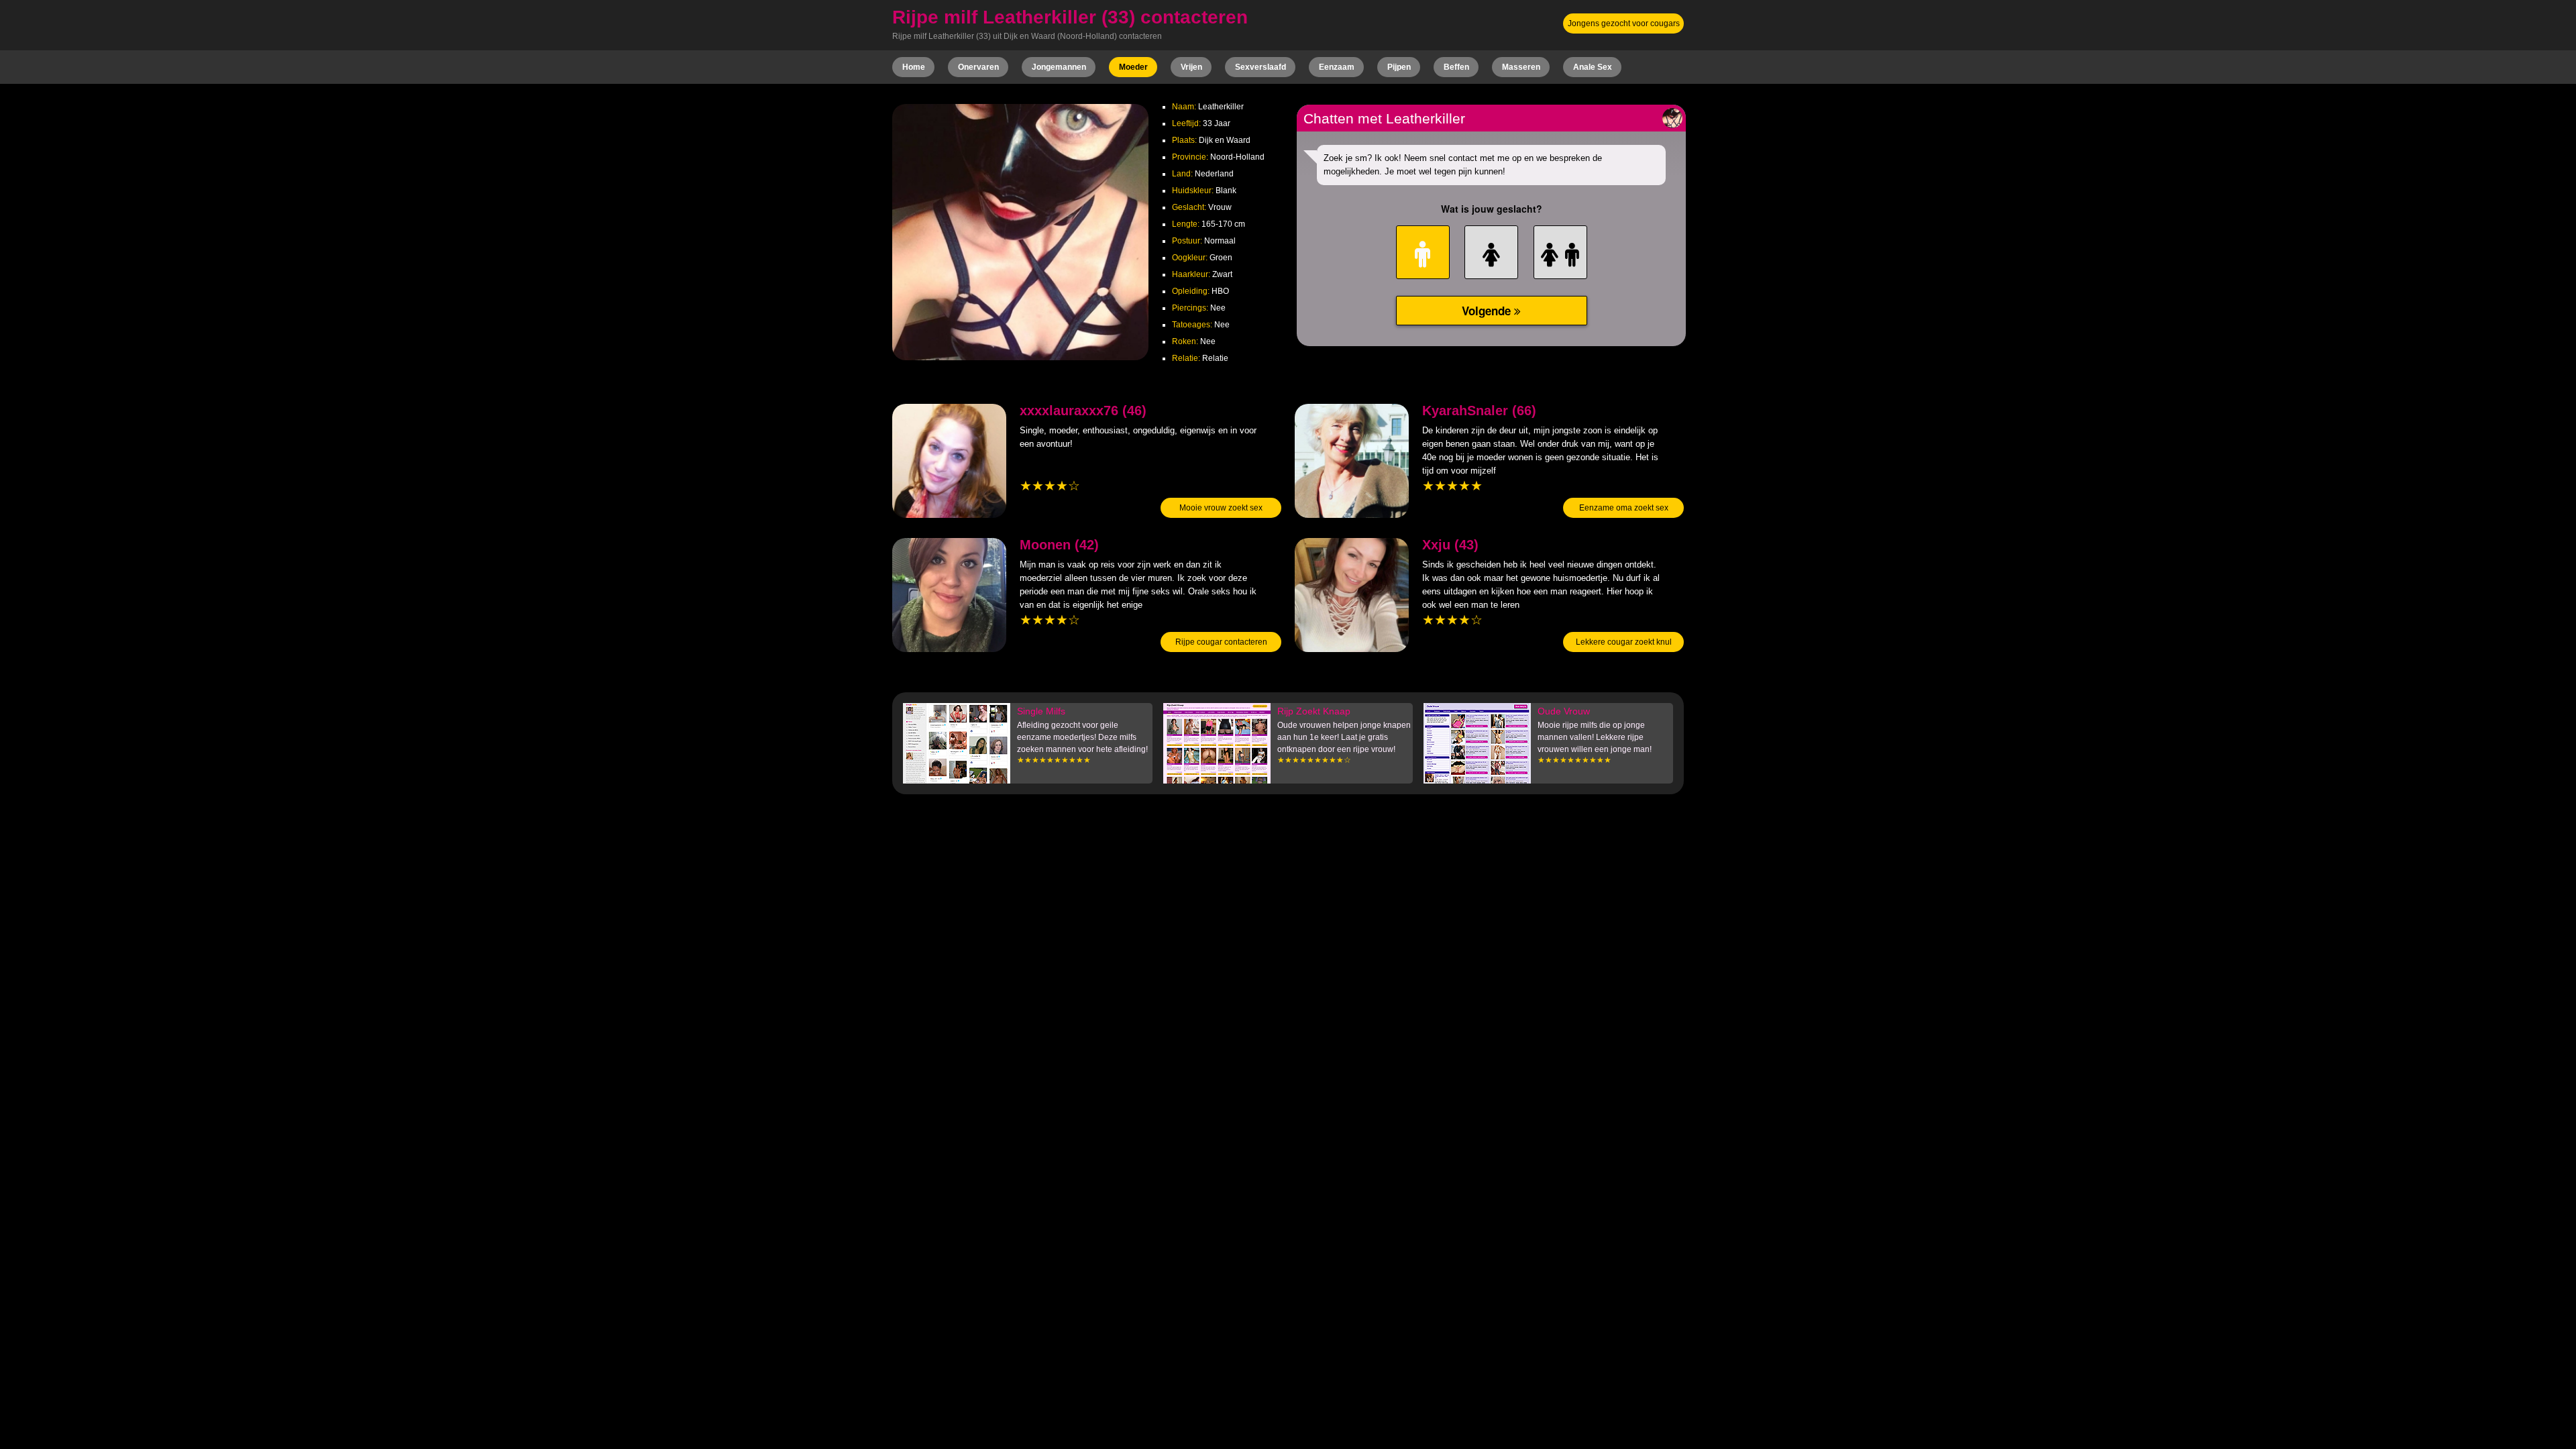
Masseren (1521, 67)
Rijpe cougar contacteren (1221, 642)
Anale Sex (1593, 67)
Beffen (1456, 67)
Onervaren (978, 67)
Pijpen (1399, 67)
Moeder (1133, 67)
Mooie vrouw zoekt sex (1221, 508)
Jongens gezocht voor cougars (1624, 23)
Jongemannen (1059, 67)
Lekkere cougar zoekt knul (1624, 642)
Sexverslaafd (1260, 67)
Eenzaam (1337, 67)
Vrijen (1191, 67)
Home (914, 67)
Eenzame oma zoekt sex (1624, 508)
